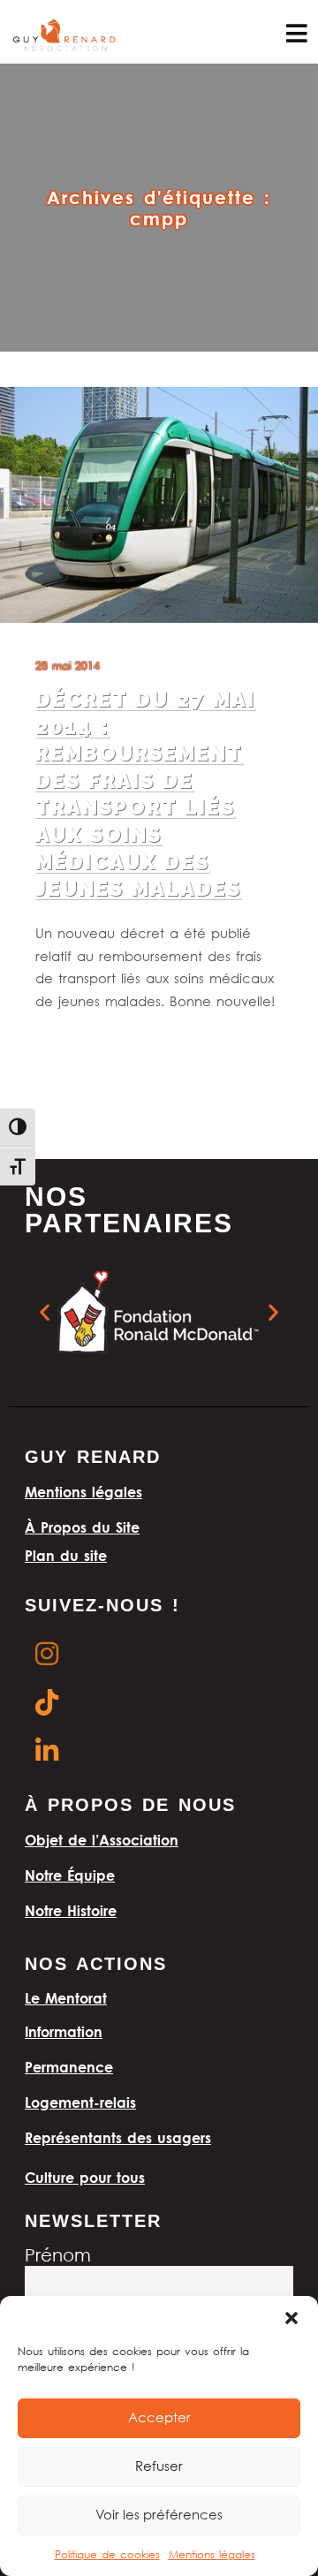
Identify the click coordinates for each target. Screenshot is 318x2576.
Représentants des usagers (118, 2138)
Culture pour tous (85, 2178)
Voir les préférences (159, 2516)
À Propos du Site (82, 1527)
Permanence (69, 2067)
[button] (291, 2318)
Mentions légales (212, 2555)
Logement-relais (80, 2102)
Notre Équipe (70, 1875)
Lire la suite (68, 1047)
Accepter (159, 2419)
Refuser (159, 2467)
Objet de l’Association (102, 1840)
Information (64, 2032)
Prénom (58, 2257)
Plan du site (66, 1556)
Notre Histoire (71, 1911)
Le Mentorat (66, 1998)
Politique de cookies (107, 2555)
